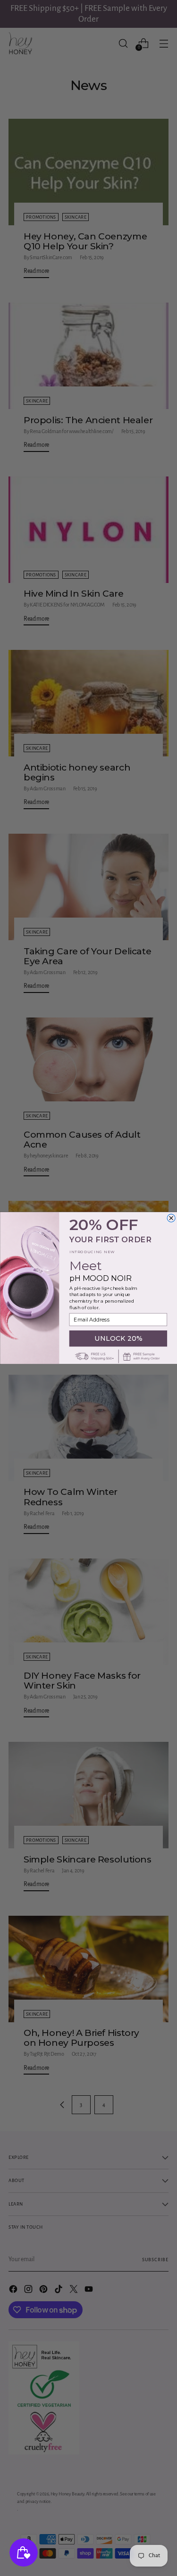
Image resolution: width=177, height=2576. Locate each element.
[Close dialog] (171, 1218)
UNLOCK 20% (118, 1338)
